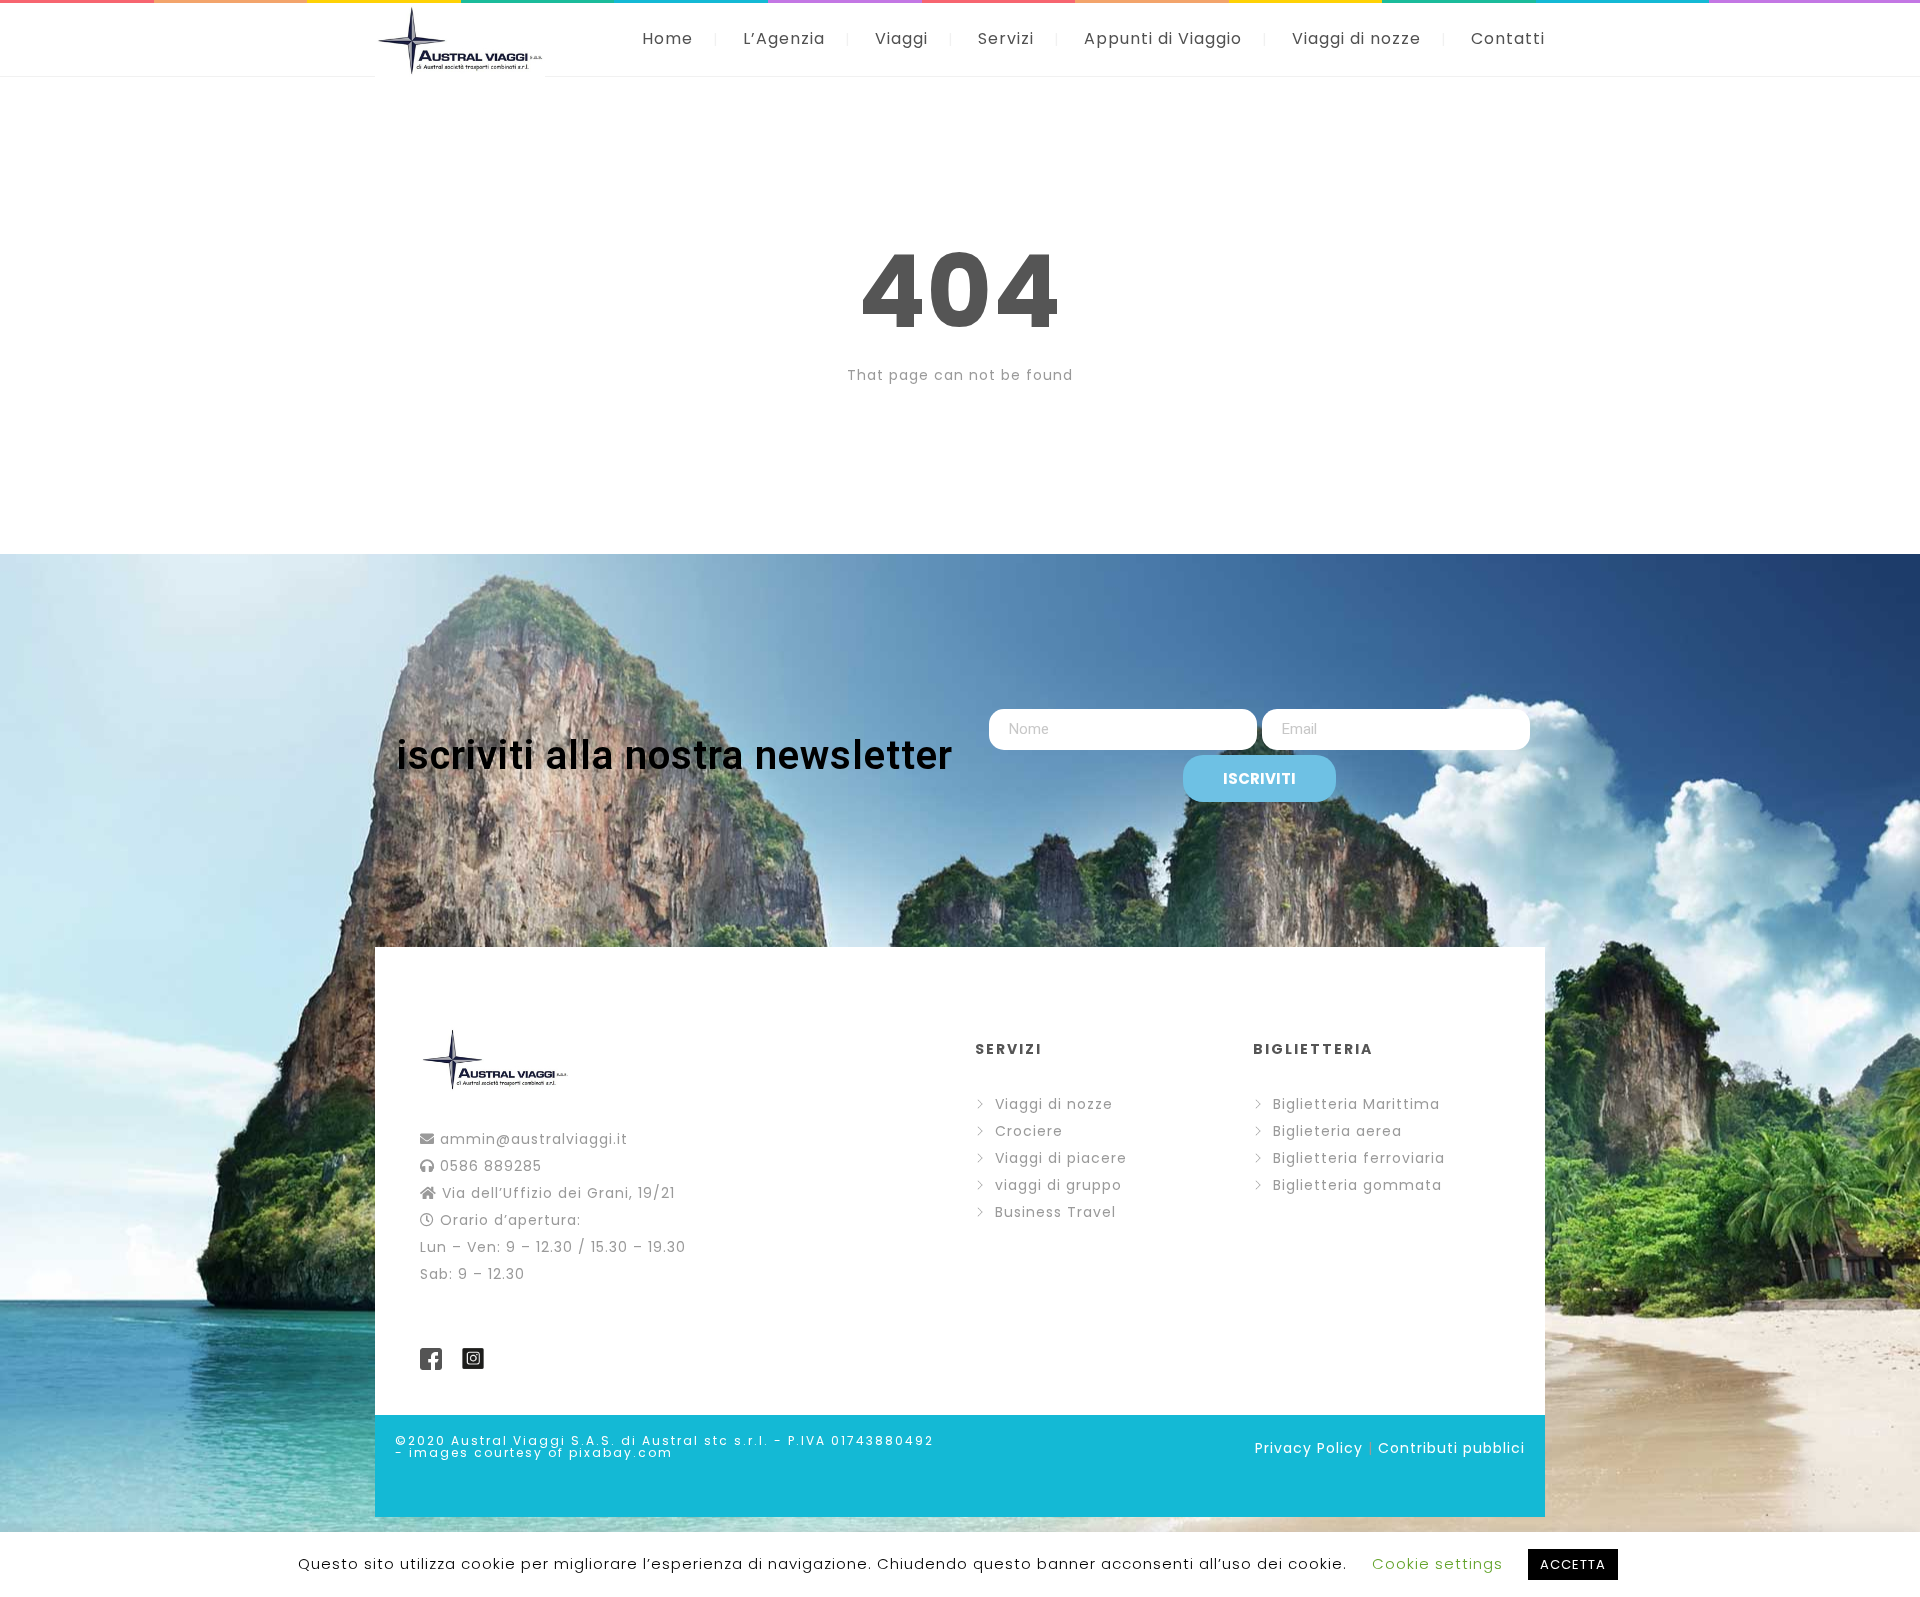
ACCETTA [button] (1573, 1564)
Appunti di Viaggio (1163, 38)
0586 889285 (491, 1166)
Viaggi (901, 38)
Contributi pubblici (1451, 1448)
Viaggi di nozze (1356, 38)
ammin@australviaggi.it (534, 1139)
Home (667, 38)
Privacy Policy (1309, 1448)
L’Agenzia (784, 38)
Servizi (1006, 38)
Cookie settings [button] (1437, 1563)
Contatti (1508, 38)
